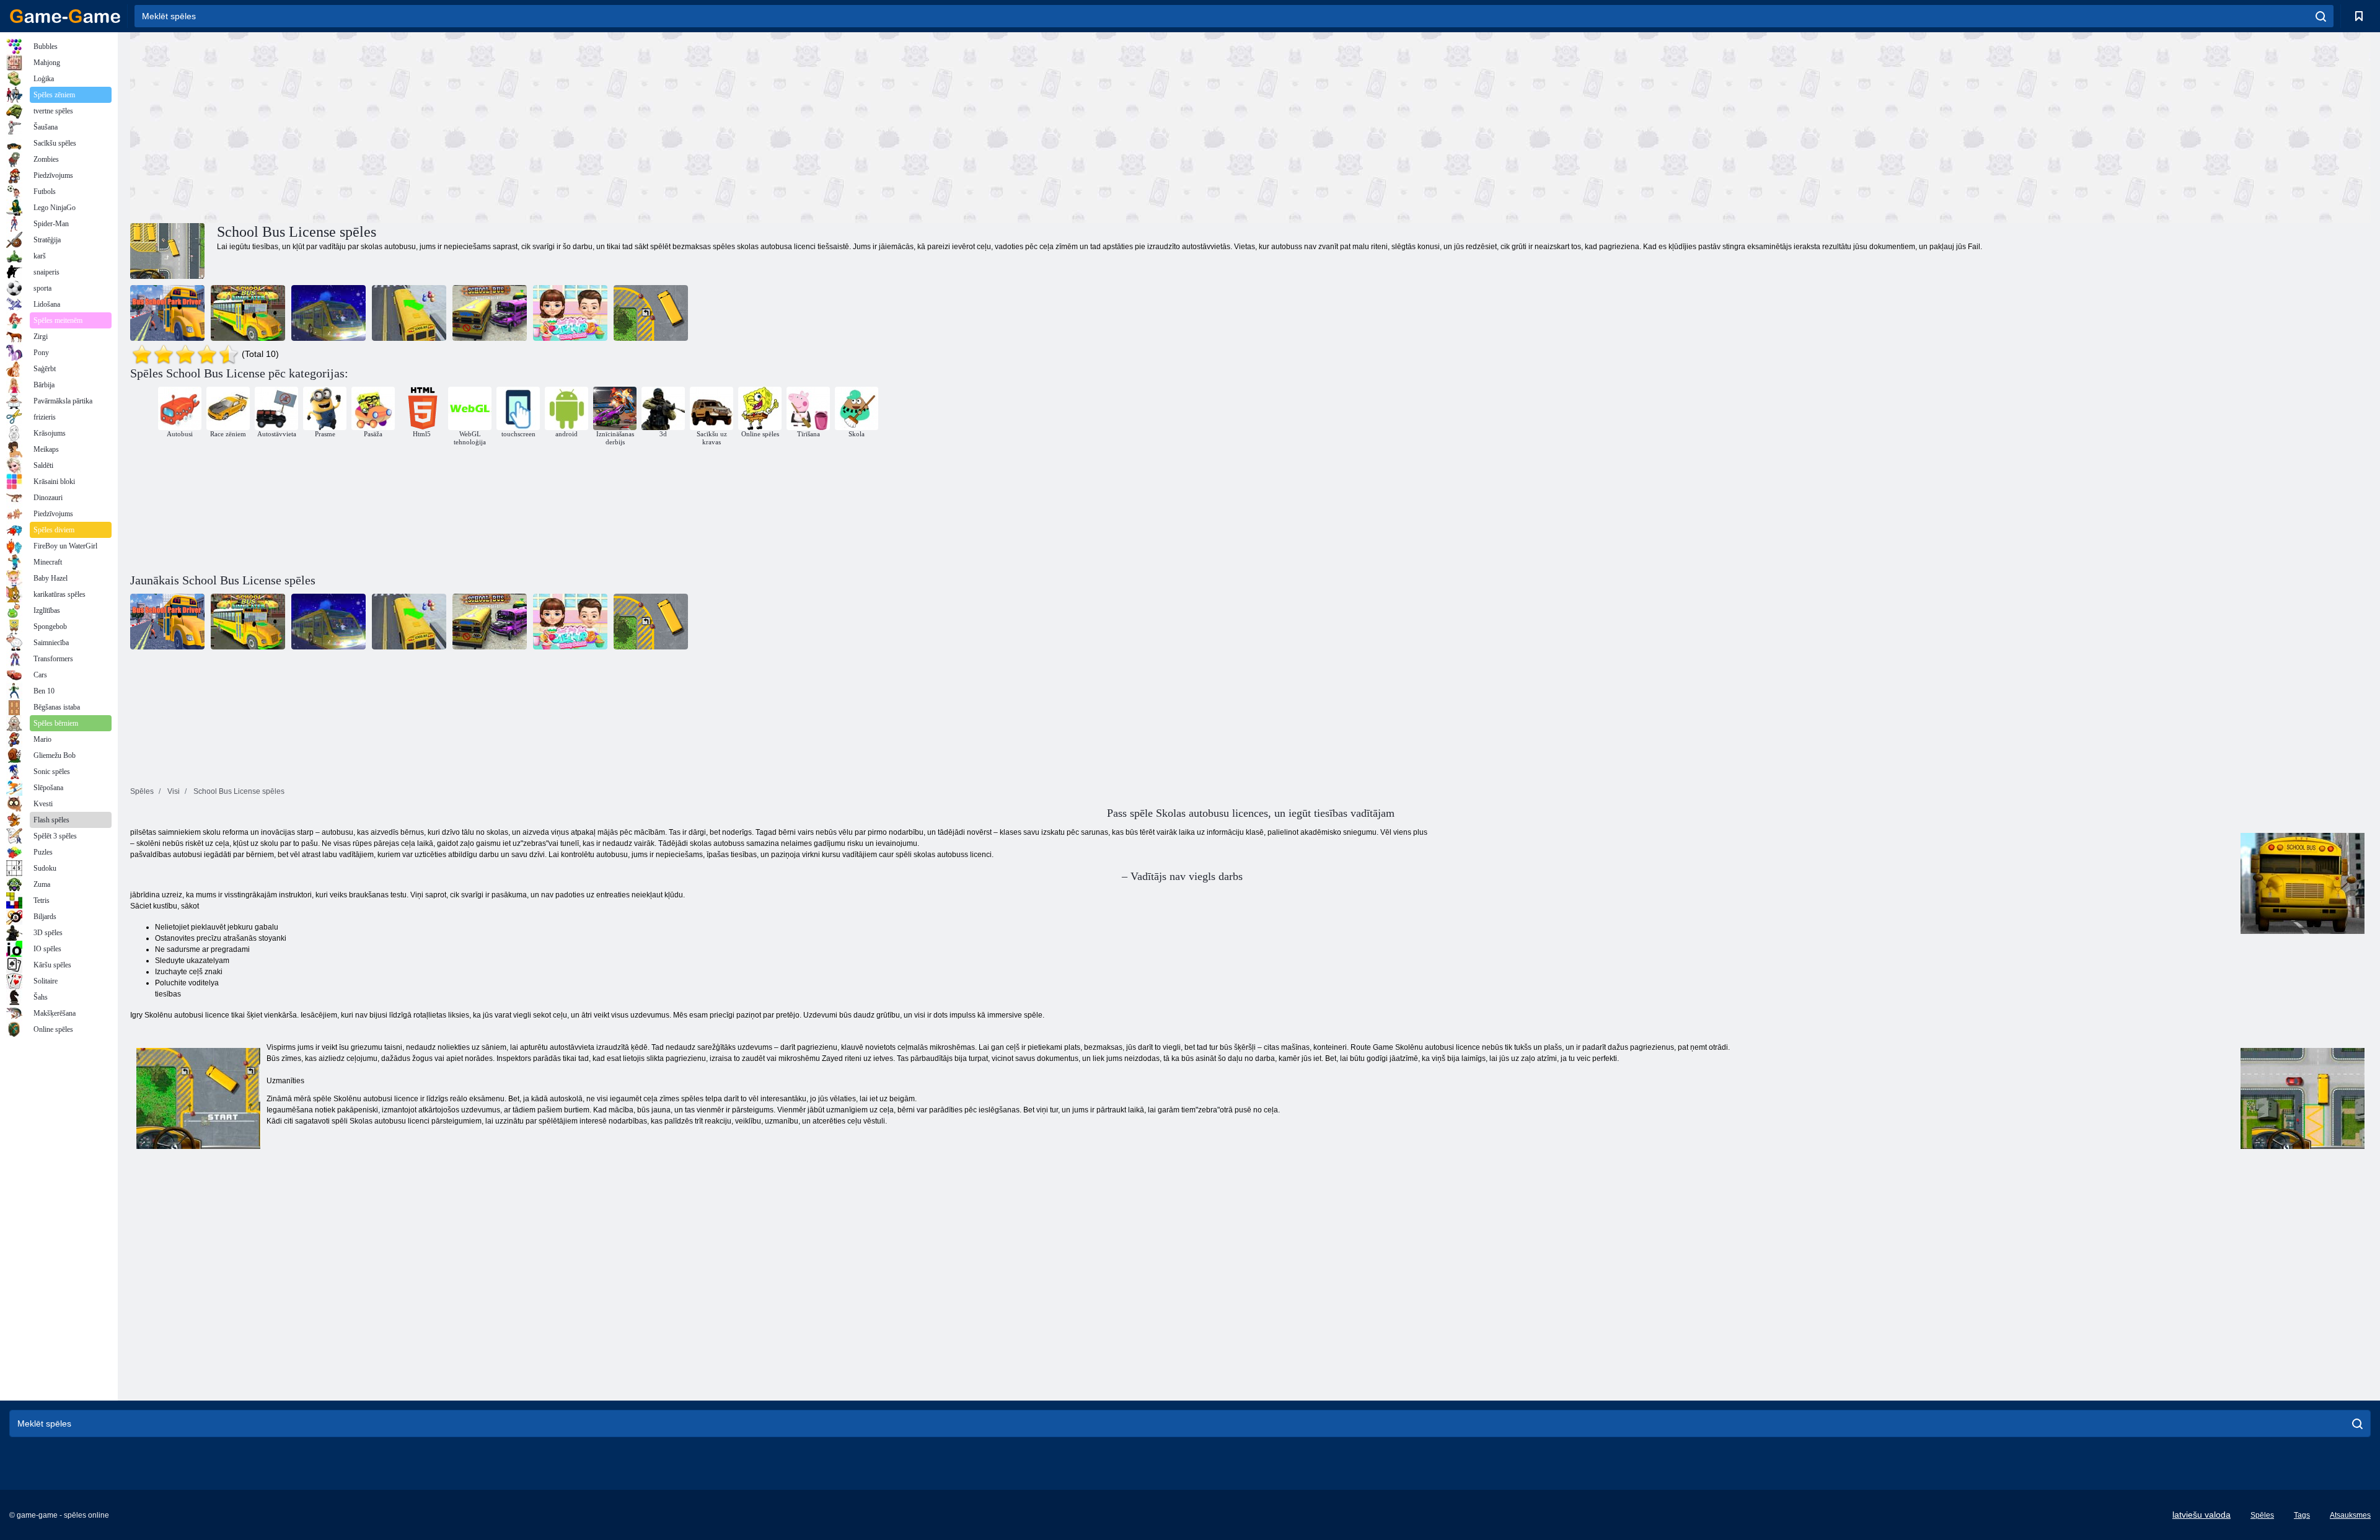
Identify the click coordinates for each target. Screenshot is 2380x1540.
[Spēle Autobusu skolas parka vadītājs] (167, 313)
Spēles (2262, 1515)
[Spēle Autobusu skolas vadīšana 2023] (328, 313)
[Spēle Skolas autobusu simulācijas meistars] (409, 313)
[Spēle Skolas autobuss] (651, 313)
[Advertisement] (690, 126)
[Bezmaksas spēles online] (65, 16)
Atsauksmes (2350, 1515)
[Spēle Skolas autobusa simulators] (248, 313)
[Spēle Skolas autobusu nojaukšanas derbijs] (490, 313)
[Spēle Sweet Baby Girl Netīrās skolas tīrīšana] (570, 313)
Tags (2302, 1515)
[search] (2321, 16)
